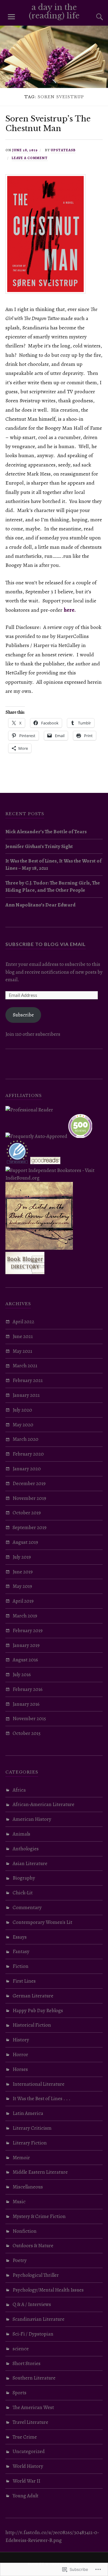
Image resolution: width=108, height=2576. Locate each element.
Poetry (20, 2260)
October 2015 (27, 1733)
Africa (19, 1790)
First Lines (24, 1981)
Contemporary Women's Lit (42, 1922)
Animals (21, 1834)
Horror (20, 2055)
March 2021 (25, 1366)
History (21, 2040)
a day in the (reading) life (54, 11)
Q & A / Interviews (32, 2304)
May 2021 (22, 1351)
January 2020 (27, 1469)
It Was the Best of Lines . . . (42, 2098)
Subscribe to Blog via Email (46, 944)
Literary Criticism (32, 2128)
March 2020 (25, 1439)
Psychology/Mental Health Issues (48, 2290)
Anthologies (26, 1849)
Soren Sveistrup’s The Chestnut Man (48, 124)
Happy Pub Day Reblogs (38, 2011)
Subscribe (23, 1015)
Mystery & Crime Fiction (39, 2216)
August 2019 (25, 1542)
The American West (33, 2407)
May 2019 (22, 1586)
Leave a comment (30, 158)
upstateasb (63, 150)
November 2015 (29, 1718)
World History (28, 2466)
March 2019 (25, 1616)
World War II (26, 2481)
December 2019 (29, 1483)
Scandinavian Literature (39, 2319)
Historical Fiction (32, 2025)
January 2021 (26, 1395)
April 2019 (23, 1601)
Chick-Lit (23, 1893)
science (21, 2349)
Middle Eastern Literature (40, 2172)
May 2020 (23, 1425)
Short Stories (27, 2363)
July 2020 (22, 1410)
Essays (20, 1937)
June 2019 (23, 1572)
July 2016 (22, 1674)
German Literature (33, 1996)
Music (19, 2202)
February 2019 (28, 1630)
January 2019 (26, 1645)
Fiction (21, 1966)
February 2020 (28, 1454)
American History (32, 1819)
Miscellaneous (28, 2187)
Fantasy (21, 1951)
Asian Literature (30, 1863)
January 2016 (26, 1704)
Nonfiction (25, 2231)
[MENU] (11, 17)
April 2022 (23, 1322)
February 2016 (28, 1689)
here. (70, 610)
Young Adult (25, 2496)
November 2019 (29, 1498)
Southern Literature (34, 2378)
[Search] (94, 17)
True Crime (25, 2437)
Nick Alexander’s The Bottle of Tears (46, 832)
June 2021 (23, 1336)
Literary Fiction (30, 2143)
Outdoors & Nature (33, 2246)
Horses (20, 2069)
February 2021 (28, 1380)
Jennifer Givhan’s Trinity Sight (39, 846)
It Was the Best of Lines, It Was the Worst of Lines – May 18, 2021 (53, 864)
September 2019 (30, 1527)
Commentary (27, 1907)
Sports (19, 2393)
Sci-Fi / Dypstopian (33, 2334)
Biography (24, 1878)
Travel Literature (30, 2422)
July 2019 (22, 1557)
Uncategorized (29, 2451)
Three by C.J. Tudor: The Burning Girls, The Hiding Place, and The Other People (53, 886)
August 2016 (25, 1660)
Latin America (28, 2113)
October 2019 (27, 1513)
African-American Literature (43, 1804)
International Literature (39, 2084)
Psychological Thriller (36, 2275)
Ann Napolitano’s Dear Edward (40, 905)
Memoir (21, 2158)
